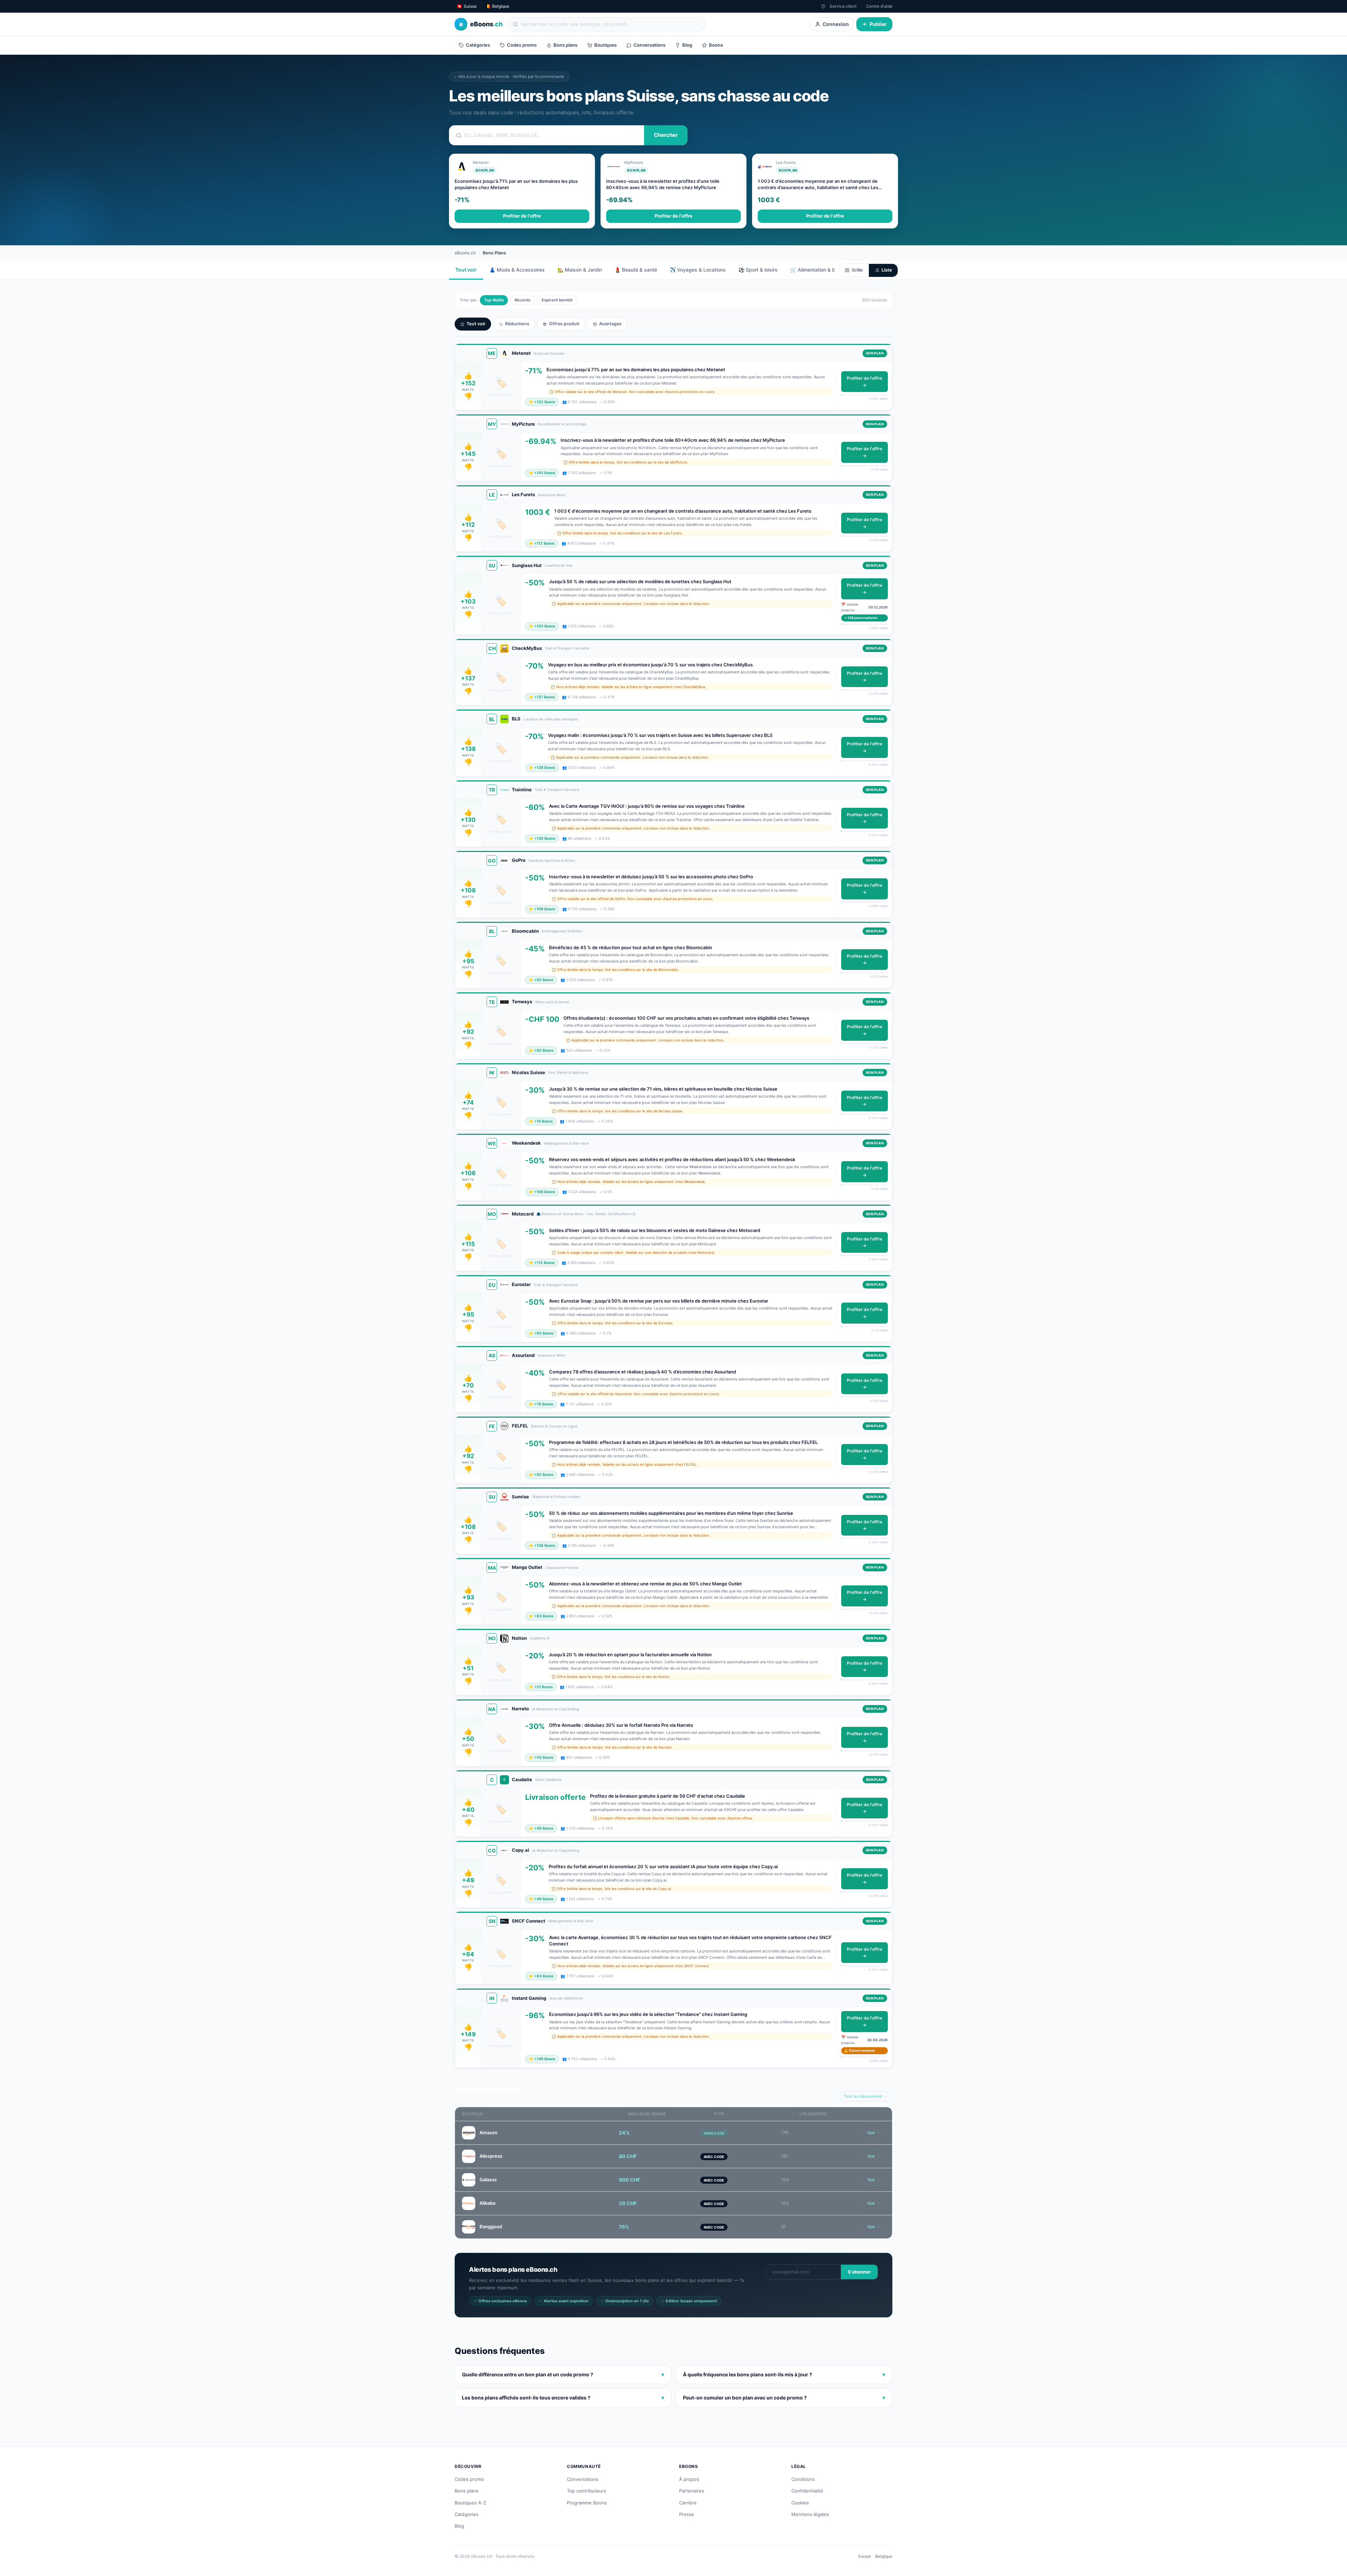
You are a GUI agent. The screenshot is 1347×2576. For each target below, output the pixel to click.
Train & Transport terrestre (567, 648)
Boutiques (605, 45)
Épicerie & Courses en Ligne (554, 1426)
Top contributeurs (587, 2491)
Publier (878, 24)
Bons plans (565, 45)
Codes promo (522, 45)
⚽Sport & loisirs (758, 270)
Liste (887, 270)
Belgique (884, 2556)
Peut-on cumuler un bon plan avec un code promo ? (784, 2398)
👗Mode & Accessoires (517, 270)
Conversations (649, 45)
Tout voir (466, 270)
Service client (843, 6)
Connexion (836, 24)
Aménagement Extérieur (562, 931)
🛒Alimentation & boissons (822, 270)
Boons (716, 45)
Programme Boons (587, 2503)
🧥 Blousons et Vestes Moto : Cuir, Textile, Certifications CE (586, 1214)
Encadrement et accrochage (562, 424)
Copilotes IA (540, 1638)
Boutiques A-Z (470, 2503)
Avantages (610, 324)
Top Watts (494, 300)
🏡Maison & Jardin (580, 270)
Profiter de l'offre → (865, 382)
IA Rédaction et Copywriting (555, 1709)
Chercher (666, 135)
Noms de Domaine (549, 353)
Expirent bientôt (557, 300)
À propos (689, 2479)
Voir (871, 2133)
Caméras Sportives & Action (552, 860)
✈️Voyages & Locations (698, 270)
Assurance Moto (552, 495)
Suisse (865, 2556)
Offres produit (564, 324)
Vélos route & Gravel (552, 1002)
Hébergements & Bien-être (566, 1143)
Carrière (688, 2503)
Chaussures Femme (562, 1567)
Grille (857, 270)
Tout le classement (863, 2096)
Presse (687, 2514)
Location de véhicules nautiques (551, 719)
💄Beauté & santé (636, 270)
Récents (522, 300)
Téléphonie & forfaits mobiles (556, 1497)
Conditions (803, 2479)
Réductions (517, 324)
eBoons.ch (465, 253)
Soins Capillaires (548, 1779)
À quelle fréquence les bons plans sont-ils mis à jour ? (784, 2374)
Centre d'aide (879, 6)
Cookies (800, 2503)
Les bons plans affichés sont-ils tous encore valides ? (563, 2398)
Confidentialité (807, 2491)
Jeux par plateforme (566, 1998)
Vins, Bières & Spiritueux (568, 1072)
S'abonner (859, 2272)
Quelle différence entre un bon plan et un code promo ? (563, 2374)
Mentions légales (810, 2514)
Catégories (478, 45)
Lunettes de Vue (558, 565)
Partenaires (692, 2491)
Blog (687, 45)
